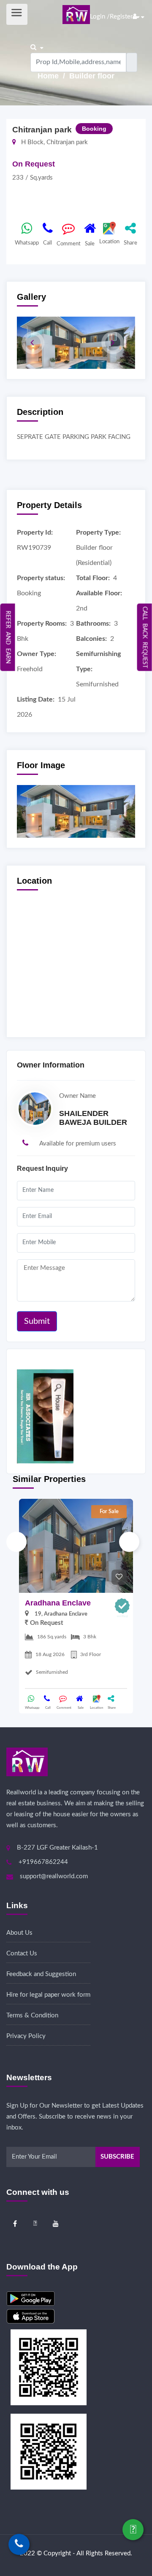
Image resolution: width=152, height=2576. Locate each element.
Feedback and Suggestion (41, 1974)
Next (129, 1542)
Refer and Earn (8, 637)
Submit (37, 1321)
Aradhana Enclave (58, 1603)
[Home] (76, 14)
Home (49, 76)
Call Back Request (145, 637)
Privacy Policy (26, 2036)
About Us (19, 1933)
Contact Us (22, 1954)
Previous (16, 1542)
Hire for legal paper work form (48, 1995)
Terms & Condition (32, 2015)
